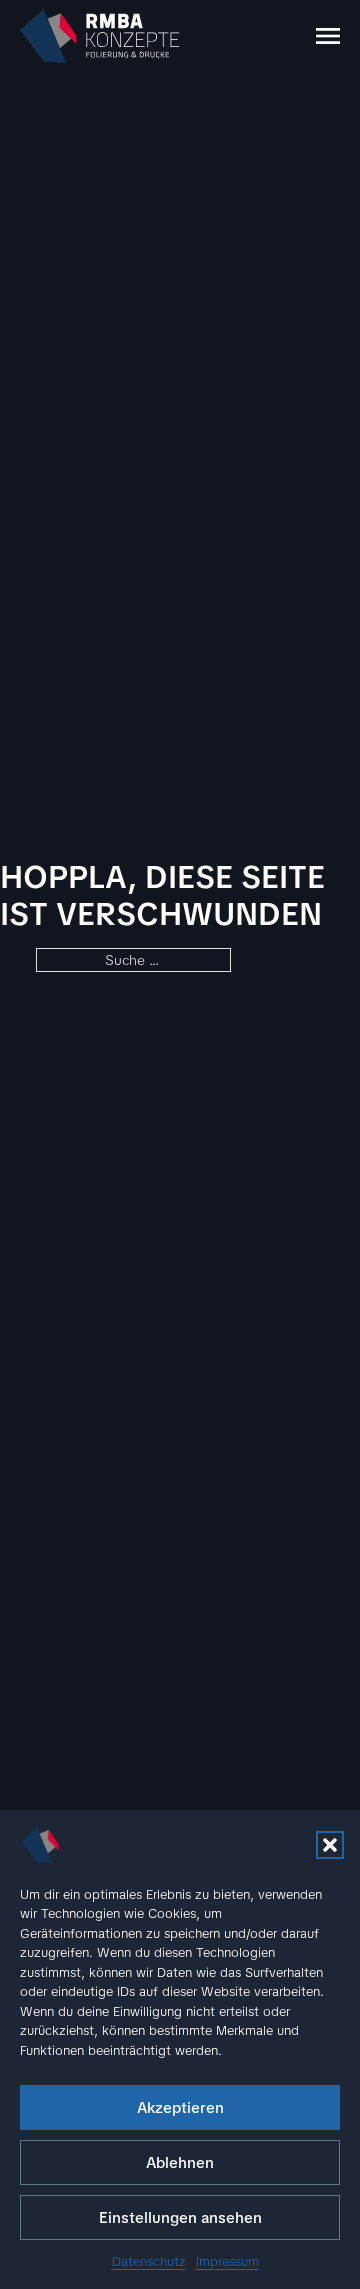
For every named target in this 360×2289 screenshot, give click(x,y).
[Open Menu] (328, 36)
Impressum (227, 2261)
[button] (330, 1845)
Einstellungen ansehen (180, 2218)
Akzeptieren (180, 2108)
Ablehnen (180, 2163)
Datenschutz (149, 2261)
